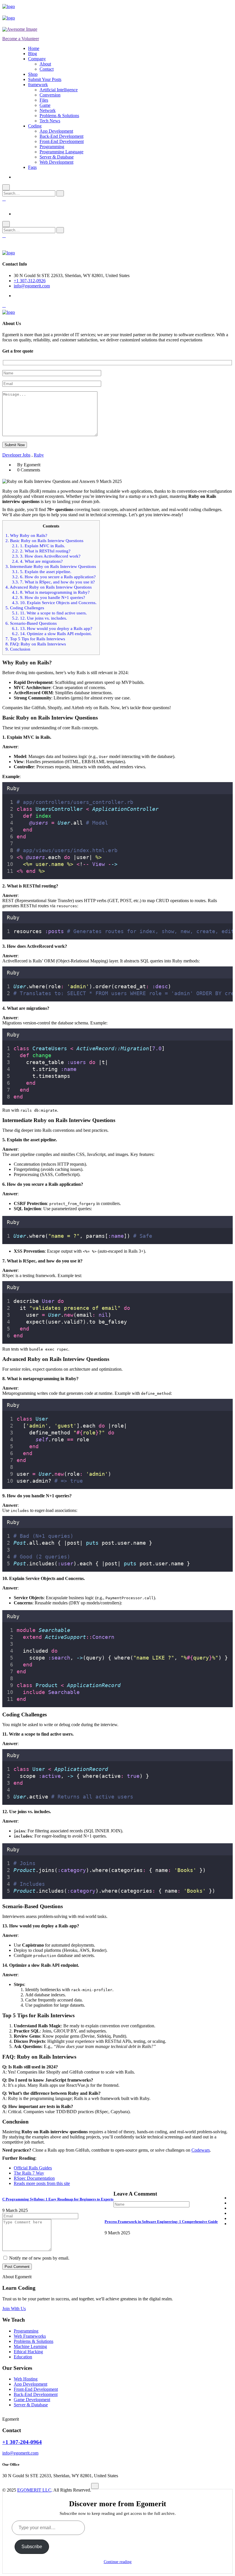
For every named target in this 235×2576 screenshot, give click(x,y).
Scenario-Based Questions (31, 623)
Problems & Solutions (59, 116)
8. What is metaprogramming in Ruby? (51, 592)
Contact (47, 69)
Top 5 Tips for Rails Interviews (35, 639)
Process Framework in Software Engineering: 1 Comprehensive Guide (161, 2222)
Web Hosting (26, 2379)
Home (34, 48)
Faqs (32, 167)
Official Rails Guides (33, 2168)
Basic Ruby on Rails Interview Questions (44, 540)
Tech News (50, 121)
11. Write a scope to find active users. (49, 613)
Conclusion (18, 649)
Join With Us (14, 2309)
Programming (52, 147)
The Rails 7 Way (29, 2173)
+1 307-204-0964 (22, 2442)
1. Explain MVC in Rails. (39, 546)
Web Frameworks (30, 2336)
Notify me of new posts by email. (39, 2258)
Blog (33, 54)
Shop (33, 74)
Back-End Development (61, 136)
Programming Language (61, 152)
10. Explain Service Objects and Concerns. (54, 603)
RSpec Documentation (34, 2178)
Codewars (201, 2150)
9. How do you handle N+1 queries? (49, 597)
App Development (56, 131)
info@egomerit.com (32, 286)
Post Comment (17, 2267)
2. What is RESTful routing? (41, 551)
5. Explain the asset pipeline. (42, 572)
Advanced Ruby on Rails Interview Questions (49, 587)
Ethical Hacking (28, 2352)
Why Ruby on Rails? (26, 535)
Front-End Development (62, 141)
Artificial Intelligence (59, 90)
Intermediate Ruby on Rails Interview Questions (51, 566)
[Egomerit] (28, 6)
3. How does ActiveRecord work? (46, 556)
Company (37, 59)
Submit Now (15, 445)
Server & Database (57, 157)
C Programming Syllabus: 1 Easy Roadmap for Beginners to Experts (58, 2199)
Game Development (32, 2400)
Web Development (56, 162)
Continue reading (118, 2562)
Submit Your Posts (45, 79)
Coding (35, 126)
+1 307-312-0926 (30, 281)
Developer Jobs (16, 455)
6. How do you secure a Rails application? (54, 577)
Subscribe (32, 2547)
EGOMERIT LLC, (35, 2490)
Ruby (39, 455)
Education (23, 2357)
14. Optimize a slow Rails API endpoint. (52, 634)
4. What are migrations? (37, 561)
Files (44, 100)
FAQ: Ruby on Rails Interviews (36, 644)
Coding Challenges (25, 608)
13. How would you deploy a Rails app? (52, 628)
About (45, 64)
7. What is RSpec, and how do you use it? (53, 582)
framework (38, 85)
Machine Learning (30, 2346)
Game (45, 105)
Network (48, 110)
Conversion (50, 95)
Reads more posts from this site (42, 2183)
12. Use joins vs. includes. (40, 618)
